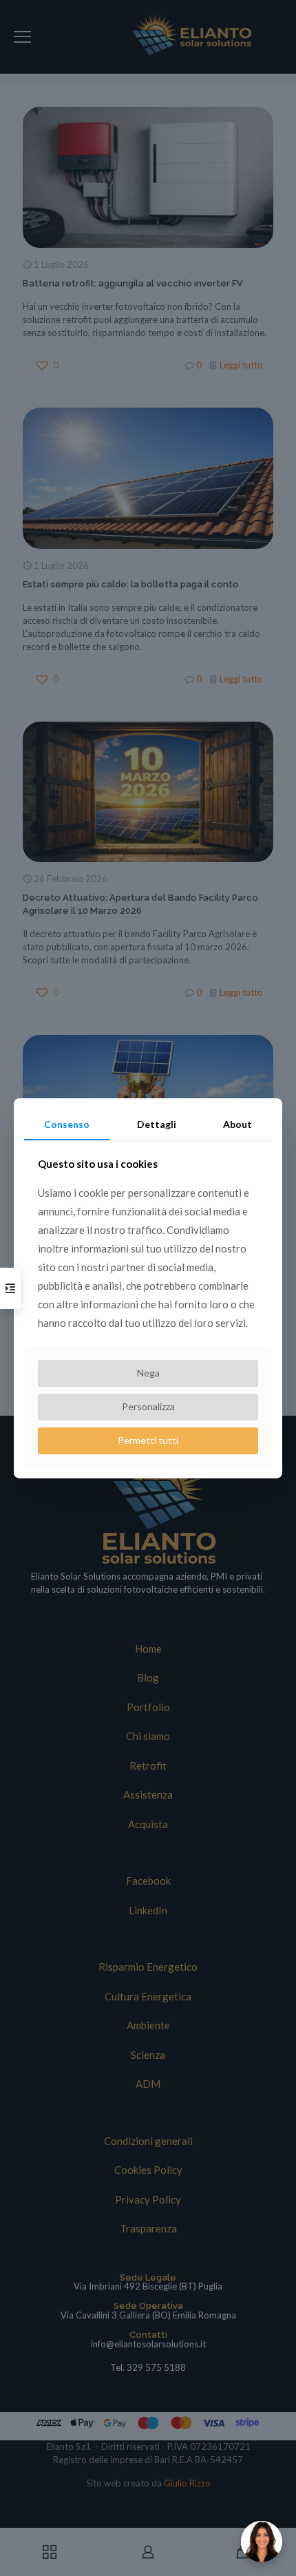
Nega (148, 1373)
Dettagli (157, 1123)
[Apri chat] (262, 2542)
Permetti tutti (148, 1440)
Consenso (67, 1123)
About (237, 1123)
